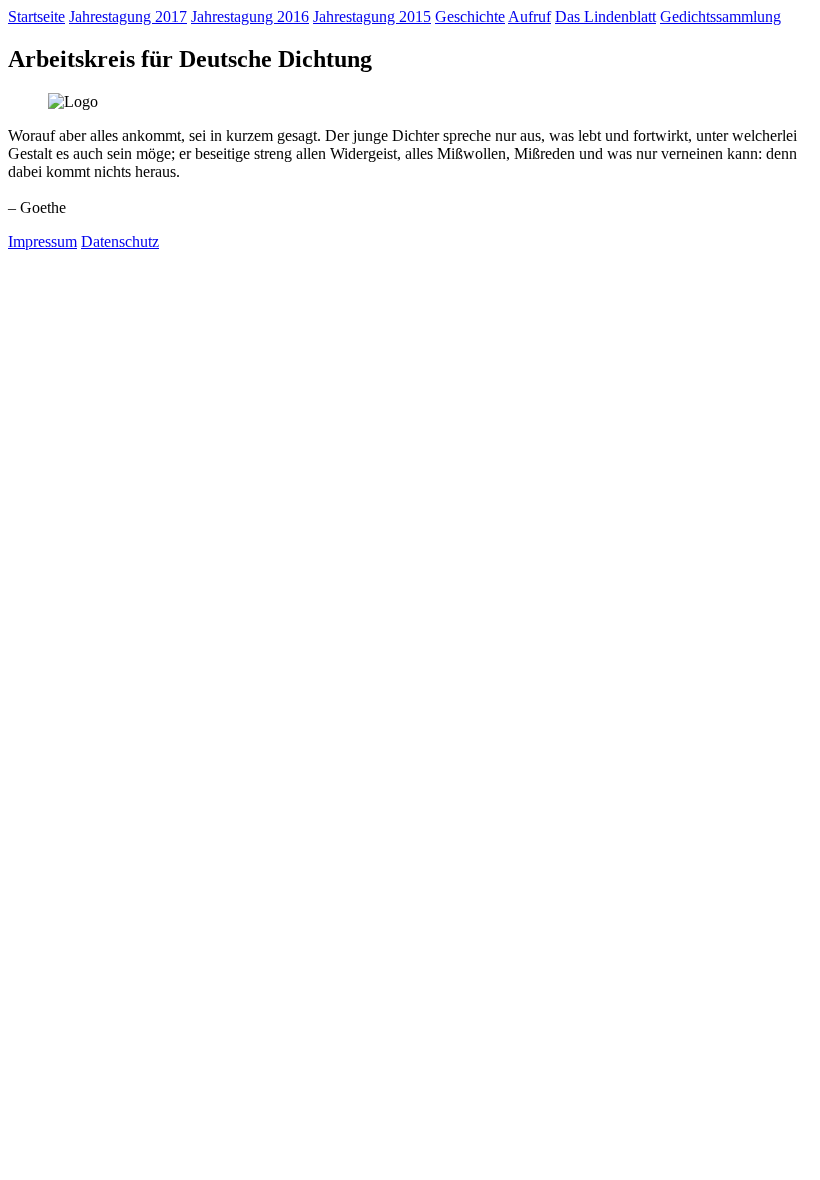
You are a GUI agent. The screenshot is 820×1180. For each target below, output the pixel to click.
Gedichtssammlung (720, 16)
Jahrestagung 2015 (372, 16)
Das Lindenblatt (605, 16)
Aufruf (529, 16)
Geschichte (470, 16)
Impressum (42, 241)
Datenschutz (120, 241)
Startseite (36, 16)
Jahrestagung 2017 (128, 16)
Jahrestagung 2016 (250, 16)
